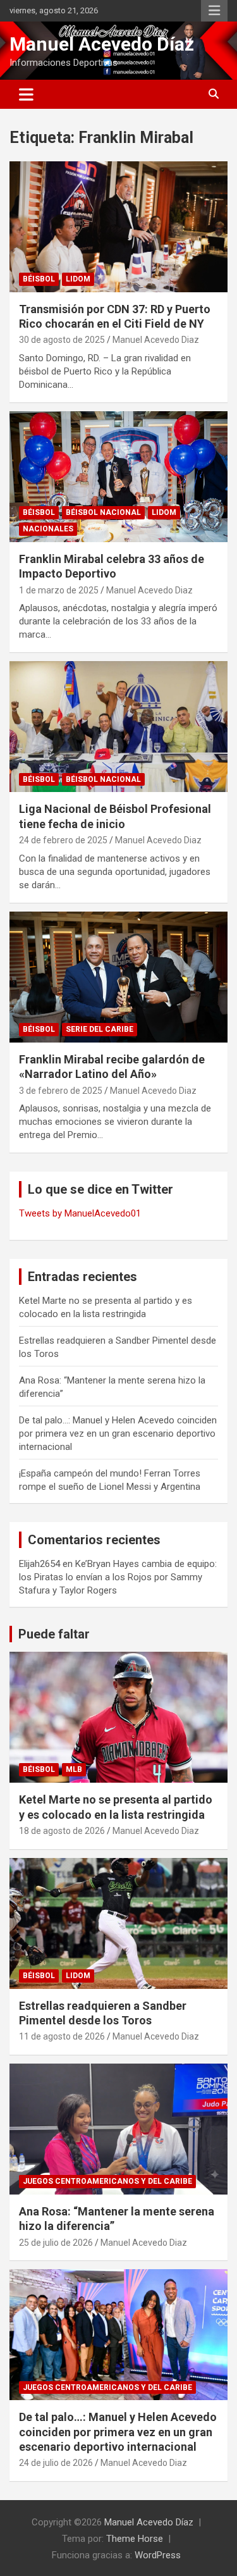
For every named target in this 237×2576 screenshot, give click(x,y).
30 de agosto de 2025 (62, 340)
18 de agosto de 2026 (62, 1831)
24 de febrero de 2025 (63, 840)
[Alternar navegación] (26, 94)
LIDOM (78, 279)
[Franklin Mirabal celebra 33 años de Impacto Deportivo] (118, 476)
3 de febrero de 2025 (61, 1091)
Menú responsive (214, 11)
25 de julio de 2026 (56, 2243)
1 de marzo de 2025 (59, 590)
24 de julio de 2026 (56, 2463)
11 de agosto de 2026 (62, 2036)
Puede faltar (54, 1634)
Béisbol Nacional (103, 512)
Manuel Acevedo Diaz (156, 340)
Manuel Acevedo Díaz (102, 44)
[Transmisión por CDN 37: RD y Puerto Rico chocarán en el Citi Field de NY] (118, 226)
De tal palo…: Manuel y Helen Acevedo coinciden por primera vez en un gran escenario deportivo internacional (118, 1434)
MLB (74, 1769)
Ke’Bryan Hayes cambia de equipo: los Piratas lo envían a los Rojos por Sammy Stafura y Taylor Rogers (118, 1577)
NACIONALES (48, 529)
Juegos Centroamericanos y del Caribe (107, 2181)
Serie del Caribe (100, 1029)
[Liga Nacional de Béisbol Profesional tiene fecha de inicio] (118, 727)
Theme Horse (135, 2539)
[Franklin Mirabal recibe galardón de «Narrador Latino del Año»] (118, 977)
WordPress (158, 2555)
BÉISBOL (39, 279)
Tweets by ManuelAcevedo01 (80, 1213)
